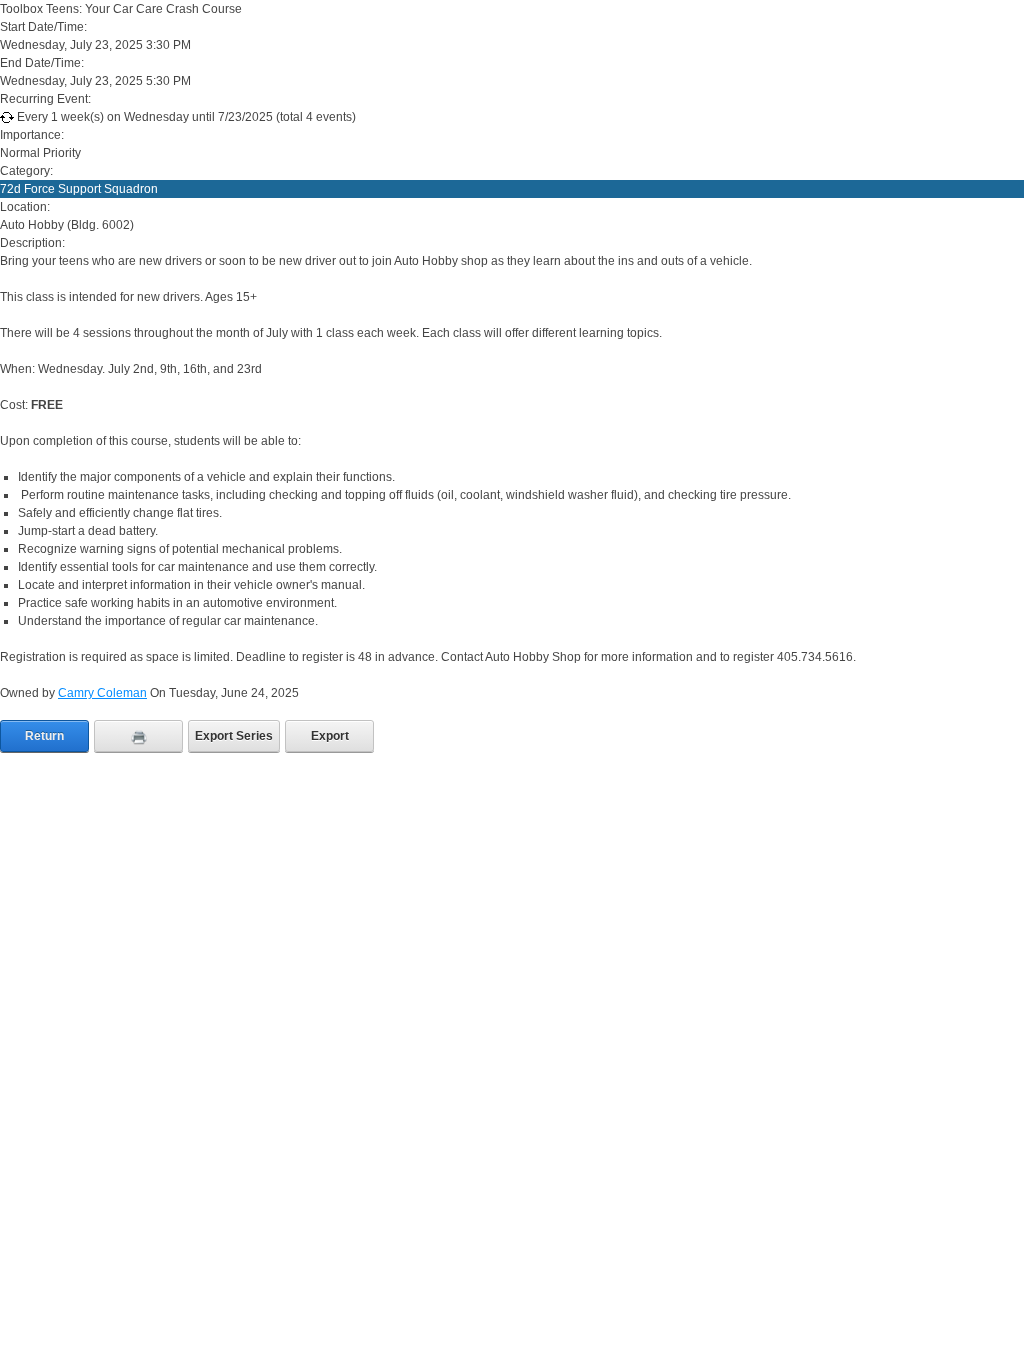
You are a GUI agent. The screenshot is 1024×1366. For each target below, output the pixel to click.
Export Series (234, 736)
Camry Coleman (102, 693)
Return (44, 736)
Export (330, 736)
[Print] (138, 736)
